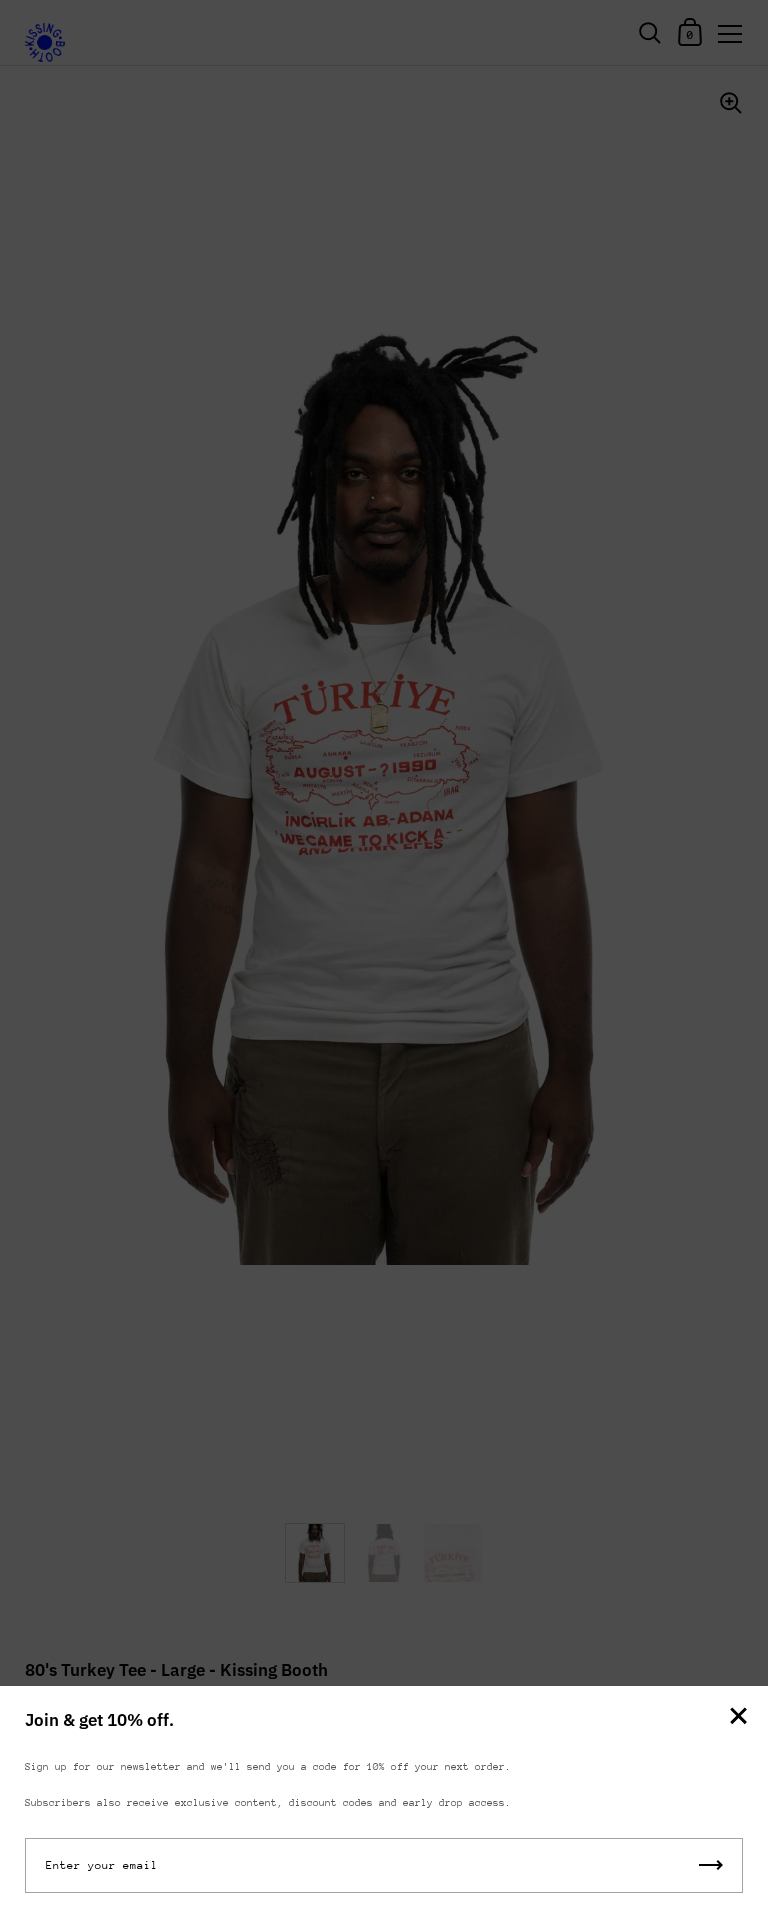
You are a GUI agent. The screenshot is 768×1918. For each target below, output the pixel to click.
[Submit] (711, 1865)
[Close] (738, 1717)
